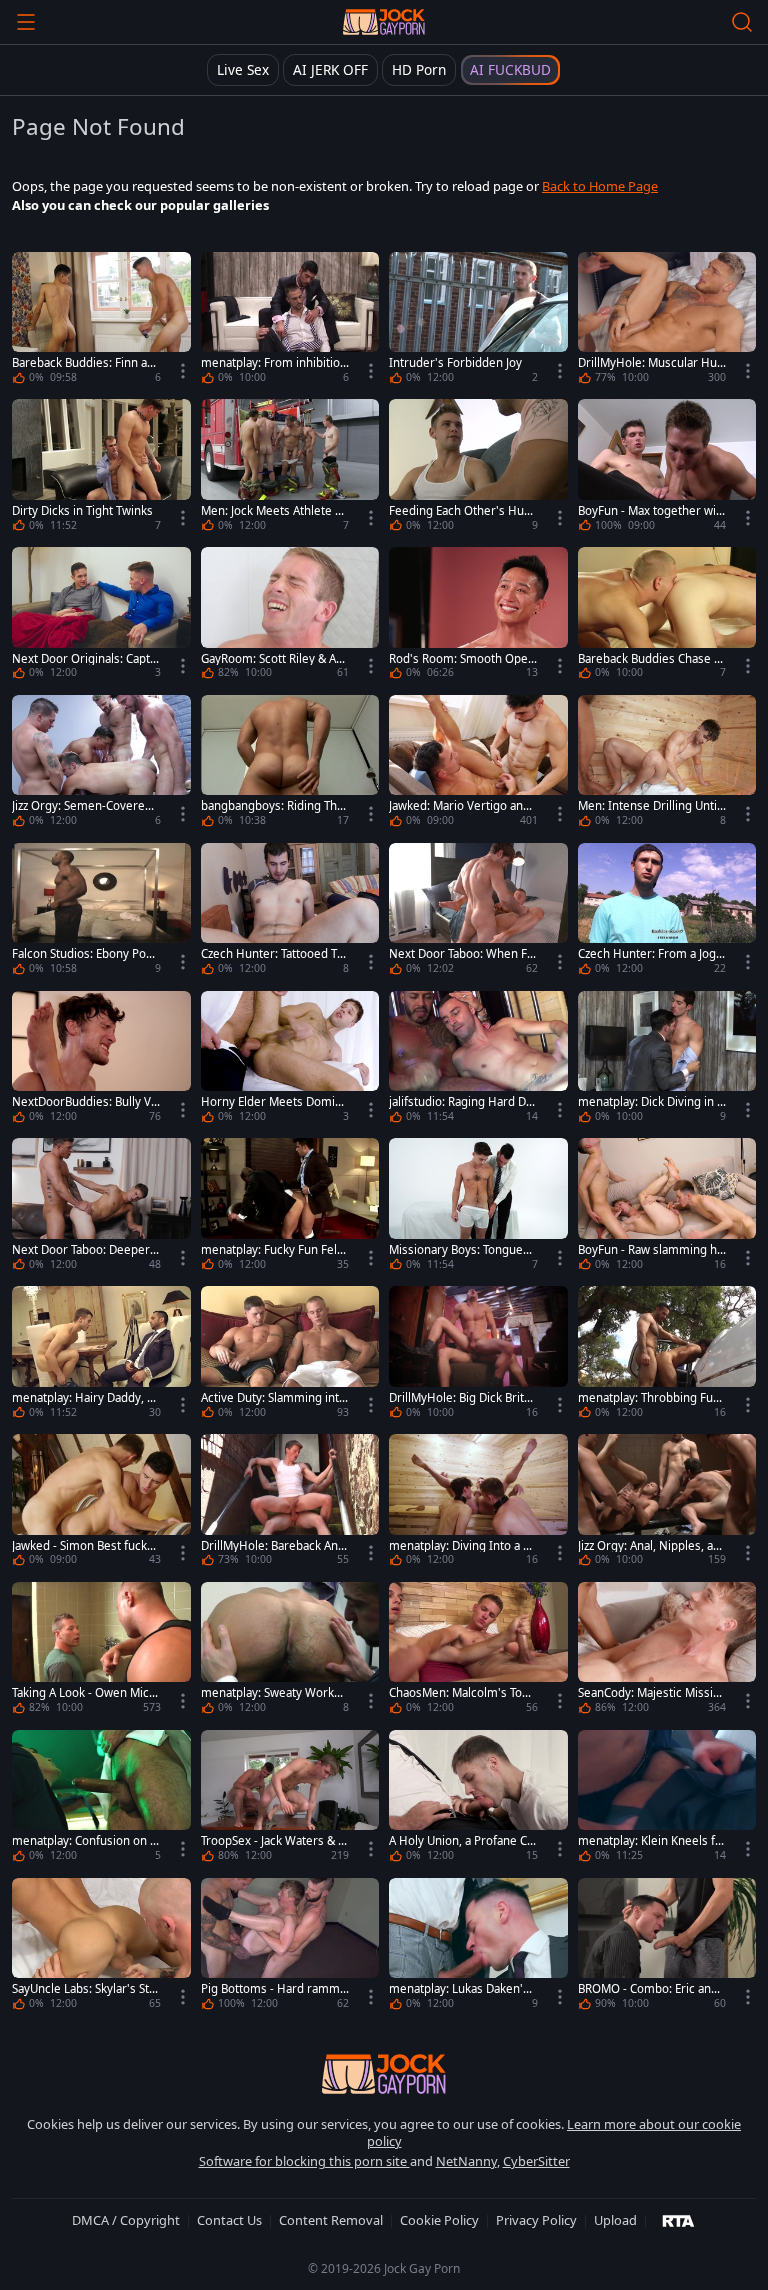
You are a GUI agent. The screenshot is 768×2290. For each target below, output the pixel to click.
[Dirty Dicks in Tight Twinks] (101, 468)
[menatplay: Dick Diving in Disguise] (667, 1060)
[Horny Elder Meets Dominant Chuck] (290, 1060)
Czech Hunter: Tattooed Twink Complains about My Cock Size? (275, 954)
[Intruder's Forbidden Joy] (478, 321)
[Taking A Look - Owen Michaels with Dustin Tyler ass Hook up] (101, 1651)
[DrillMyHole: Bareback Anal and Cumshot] (290, 1503)
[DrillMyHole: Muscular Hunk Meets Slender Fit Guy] (667, 321)
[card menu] (183, 371)
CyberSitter (536, 2161)
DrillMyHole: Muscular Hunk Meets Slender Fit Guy (651, 363)
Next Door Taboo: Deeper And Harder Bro (86, 1250)
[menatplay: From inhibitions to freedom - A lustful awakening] (290, 321)
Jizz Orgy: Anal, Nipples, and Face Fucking (649, 1546)
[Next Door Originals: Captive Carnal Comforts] (101, 616)
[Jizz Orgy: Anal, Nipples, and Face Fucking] (667, 1503)
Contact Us (229, 2220)
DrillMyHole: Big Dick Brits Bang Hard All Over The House (461, 1398)
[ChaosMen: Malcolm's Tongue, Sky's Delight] (478, 1651)
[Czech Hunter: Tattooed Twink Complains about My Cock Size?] (290, 912)
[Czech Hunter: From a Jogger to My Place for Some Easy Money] (667, 912)
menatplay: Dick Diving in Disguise (651, 1102)
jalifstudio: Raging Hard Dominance (461, 1102)
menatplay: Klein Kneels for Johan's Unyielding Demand (650, 1841)
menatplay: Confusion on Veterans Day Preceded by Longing (85, 1841)
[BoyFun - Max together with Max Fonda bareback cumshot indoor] (667, 468)
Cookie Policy (439, 2220)
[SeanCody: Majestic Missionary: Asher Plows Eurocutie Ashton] (667, 1651)
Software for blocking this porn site (304, 2161)
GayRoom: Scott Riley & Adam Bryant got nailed (275, 659)
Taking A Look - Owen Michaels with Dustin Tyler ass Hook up (84, 1693)
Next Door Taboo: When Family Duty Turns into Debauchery (462, 954)
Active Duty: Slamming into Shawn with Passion (273, 1398)
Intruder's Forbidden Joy (455, 363)
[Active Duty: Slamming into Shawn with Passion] (290, 1355)
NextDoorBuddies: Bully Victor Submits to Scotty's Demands (86, 1102)
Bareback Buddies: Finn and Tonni (83, 363)
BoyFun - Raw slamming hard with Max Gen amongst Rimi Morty (650, 1250)
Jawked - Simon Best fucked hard (83, 1546)
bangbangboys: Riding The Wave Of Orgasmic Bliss (272, 806)
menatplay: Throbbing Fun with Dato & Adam (649, 1398)
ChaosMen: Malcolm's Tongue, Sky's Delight (462, 1693)
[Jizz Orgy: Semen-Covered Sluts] (101, 764)
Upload (615, 2220)
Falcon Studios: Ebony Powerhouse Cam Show (83, 954)
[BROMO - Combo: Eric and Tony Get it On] (667, 1947)
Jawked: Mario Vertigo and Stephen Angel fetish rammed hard (459, 806)
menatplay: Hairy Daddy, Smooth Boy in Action (82, 1398)
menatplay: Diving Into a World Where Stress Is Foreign (461, 1546)
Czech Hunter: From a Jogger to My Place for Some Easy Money (650, 954)
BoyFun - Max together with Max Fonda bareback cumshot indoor (652, 511)
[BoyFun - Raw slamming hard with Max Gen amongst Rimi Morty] (667, 1207)
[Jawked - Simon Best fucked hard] (101, 1503)
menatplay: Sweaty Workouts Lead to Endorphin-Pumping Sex (275, 1693)
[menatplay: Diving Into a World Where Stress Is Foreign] (478, 1503)
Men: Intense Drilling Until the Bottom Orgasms (649, 806)
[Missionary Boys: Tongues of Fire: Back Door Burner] (478, 1207)
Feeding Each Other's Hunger (460, 511)
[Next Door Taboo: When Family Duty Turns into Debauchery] (478, 912)
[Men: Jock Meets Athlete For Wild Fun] (290, 468)
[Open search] (742, 22)
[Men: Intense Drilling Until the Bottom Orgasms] (667, 764)
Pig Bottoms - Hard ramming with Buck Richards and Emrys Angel (272, 1989)
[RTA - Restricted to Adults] (678, 2220)
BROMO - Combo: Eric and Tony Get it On (648, 1989)
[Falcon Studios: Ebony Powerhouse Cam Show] (101, 912)
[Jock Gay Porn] (383, 22)
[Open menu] (26, 22)
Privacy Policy (536, 2220)
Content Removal (331, 2220)
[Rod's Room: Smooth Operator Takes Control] (478, 616)
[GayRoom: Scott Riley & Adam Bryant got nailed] (290, 616)
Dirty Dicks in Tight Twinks (82, 511)
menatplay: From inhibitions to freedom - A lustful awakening (274, 363)
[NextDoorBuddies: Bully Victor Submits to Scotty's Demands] (101, 1060)
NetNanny (466, 2161)
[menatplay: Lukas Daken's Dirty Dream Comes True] (478, 1947)
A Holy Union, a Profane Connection (461, 1841)
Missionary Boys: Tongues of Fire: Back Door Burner (459, 1250)
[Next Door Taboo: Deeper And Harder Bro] (101, 1207)
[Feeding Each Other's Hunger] (478, 468)
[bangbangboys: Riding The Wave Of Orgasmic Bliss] (290, 764)
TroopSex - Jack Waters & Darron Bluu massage (273, 1841)
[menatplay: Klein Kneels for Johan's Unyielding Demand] (667, 1799)
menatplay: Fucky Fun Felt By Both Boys (271, 1250)
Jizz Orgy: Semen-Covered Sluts (82, 806)
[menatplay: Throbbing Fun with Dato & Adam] (667, 1355)
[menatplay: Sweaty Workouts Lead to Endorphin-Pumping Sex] (290, 1651)
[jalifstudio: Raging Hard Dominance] (478, 1060)
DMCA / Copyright (126, 2220)
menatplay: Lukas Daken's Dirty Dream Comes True (459, 1989)
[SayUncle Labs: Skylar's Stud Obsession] (101, 1947)
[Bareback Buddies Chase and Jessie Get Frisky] (667, 616)
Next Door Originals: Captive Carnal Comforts (85, 659)
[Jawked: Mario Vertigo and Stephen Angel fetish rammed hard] (478, 764)
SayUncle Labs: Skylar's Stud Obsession (84, 1989)
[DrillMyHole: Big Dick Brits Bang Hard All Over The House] (478, 1355)
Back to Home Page (600, 186)
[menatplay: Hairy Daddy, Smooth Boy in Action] (101, 1355)
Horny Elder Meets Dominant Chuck (274, 1102)
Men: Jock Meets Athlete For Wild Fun (274, 511)
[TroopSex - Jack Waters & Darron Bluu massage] (290, 1799)
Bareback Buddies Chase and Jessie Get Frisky (649, 659)
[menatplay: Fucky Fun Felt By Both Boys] (290, 1207)
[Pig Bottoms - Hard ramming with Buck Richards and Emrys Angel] (290, 1947)
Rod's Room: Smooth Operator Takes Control (461, 659)
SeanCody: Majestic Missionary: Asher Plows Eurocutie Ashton (650, 1693)
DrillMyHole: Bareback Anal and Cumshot (274, 1546)
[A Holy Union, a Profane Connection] (478, 1799)
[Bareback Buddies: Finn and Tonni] (101, 321)
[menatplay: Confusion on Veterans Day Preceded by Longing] (101, 1799)
